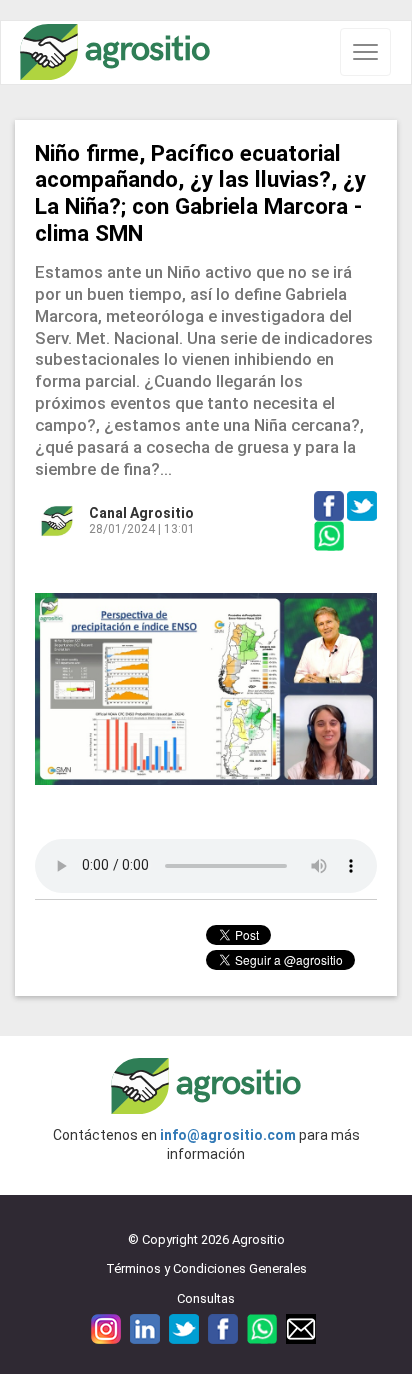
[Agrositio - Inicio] (115, 52)
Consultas (206, 1298)
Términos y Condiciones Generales (206, 1268)
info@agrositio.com (228, 1135)
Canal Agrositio (141, 513)
